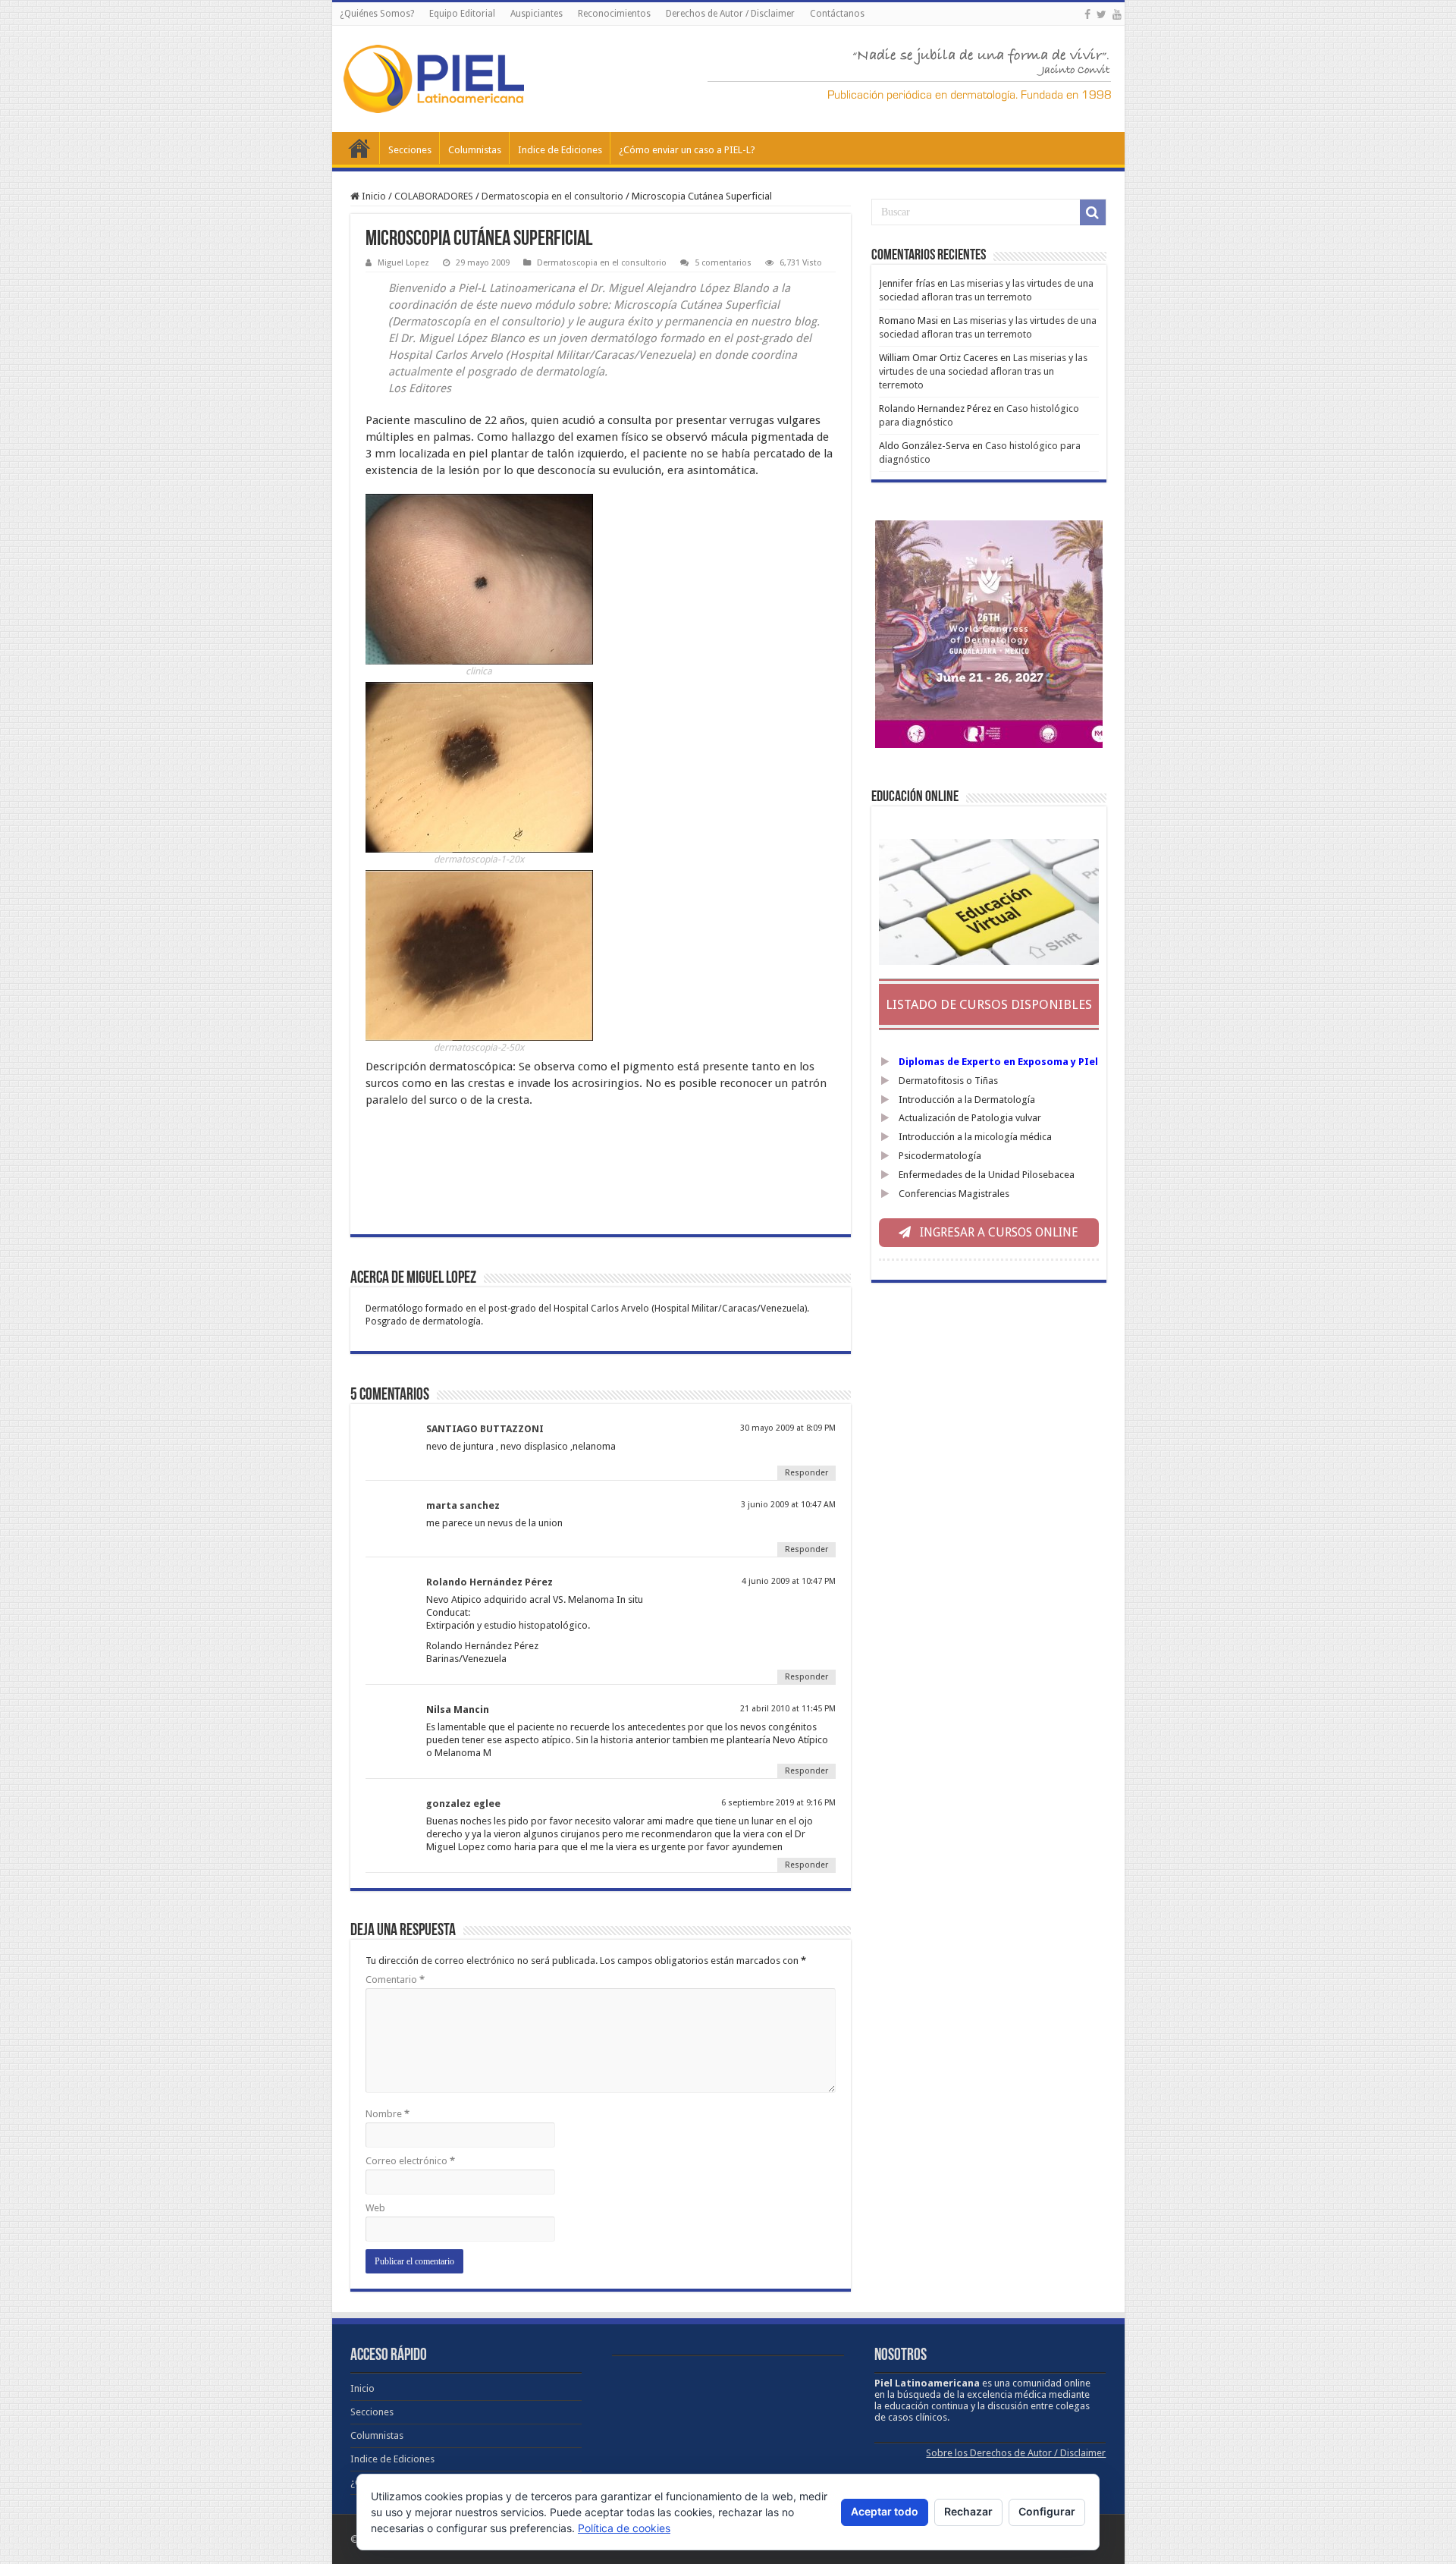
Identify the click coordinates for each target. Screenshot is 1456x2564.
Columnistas (475, 150)
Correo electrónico (410, 2161)
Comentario (395, 1980)
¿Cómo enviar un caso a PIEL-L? (687, 150)
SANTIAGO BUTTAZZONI (485, 1429)
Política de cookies (624, 2528)
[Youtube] (1117, 14)
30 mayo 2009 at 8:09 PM (788, 1428)
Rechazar (968, 2511)
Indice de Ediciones (560, 150)
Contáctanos (837, 14)
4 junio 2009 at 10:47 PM (789, 1581)
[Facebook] (1087, 14)
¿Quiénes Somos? (377, 14)
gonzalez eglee (463, 1804)
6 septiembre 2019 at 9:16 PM (778, 1803)
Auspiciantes (537, 14)
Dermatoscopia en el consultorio (552, 196)
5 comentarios (723, 263)
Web (375, 2208)
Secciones (410, 150)
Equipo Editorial (462, 14)
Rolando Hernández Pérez (490, 1582)
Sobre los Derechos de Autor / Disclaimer (1016, 2453)
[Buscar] (1093, 212)
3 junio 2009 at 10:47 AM (788, 1505)
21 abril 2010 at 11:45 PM (788, 1709)
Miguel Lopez (403, 263)
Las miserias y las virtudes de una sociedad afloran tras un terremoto (983, 371)
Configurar (1047, 2511)
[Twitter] (1101, 14)
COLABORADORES (434, 196)
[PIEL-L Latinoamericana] (434, 76)
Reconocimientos (614, 14)
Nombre (388, 2114)
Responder (806, 1473)
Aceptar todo (885, 2511)
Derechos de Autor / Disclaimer (730, 14)
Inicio (359, 148)
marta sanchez (463, 1505)
